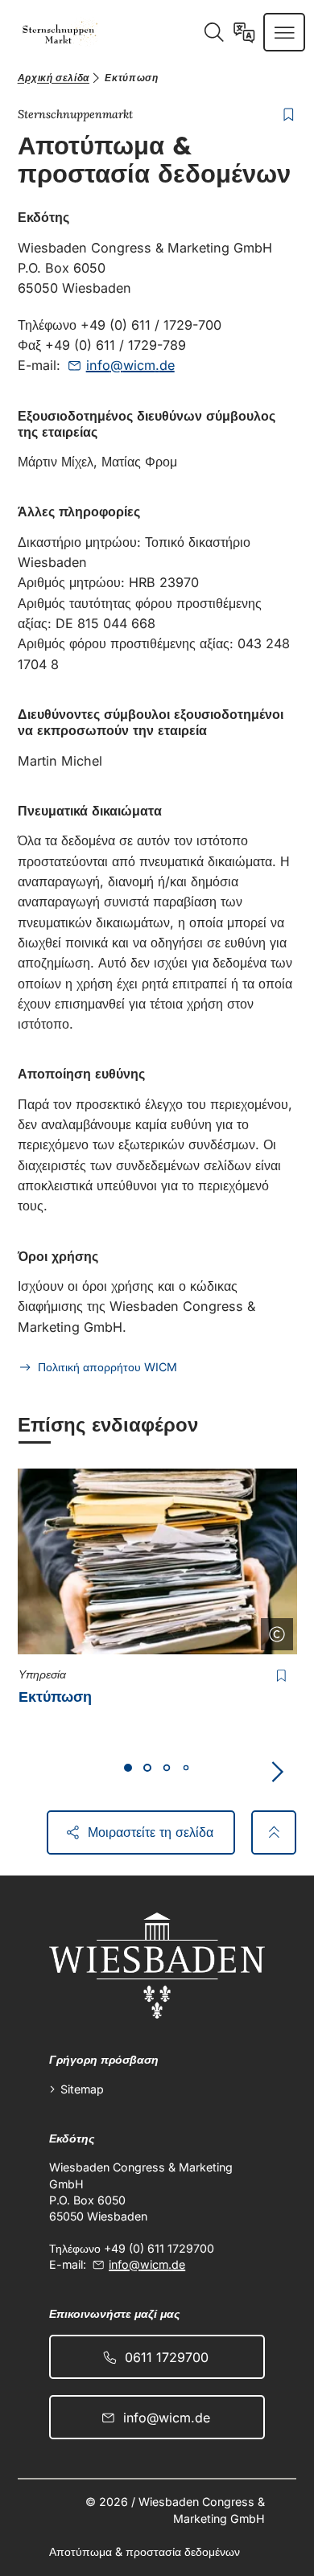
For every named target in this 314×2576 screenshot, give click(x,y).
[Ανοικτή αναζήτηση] (214, 32)
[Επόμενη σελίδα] (277, 1772)
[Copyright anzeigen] (274, 1631)
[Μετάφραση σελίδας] (244, 32)
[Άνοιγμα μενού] (285, 32)
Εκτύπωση (55, 1697)
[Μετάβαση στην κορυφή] (274, 1832)
